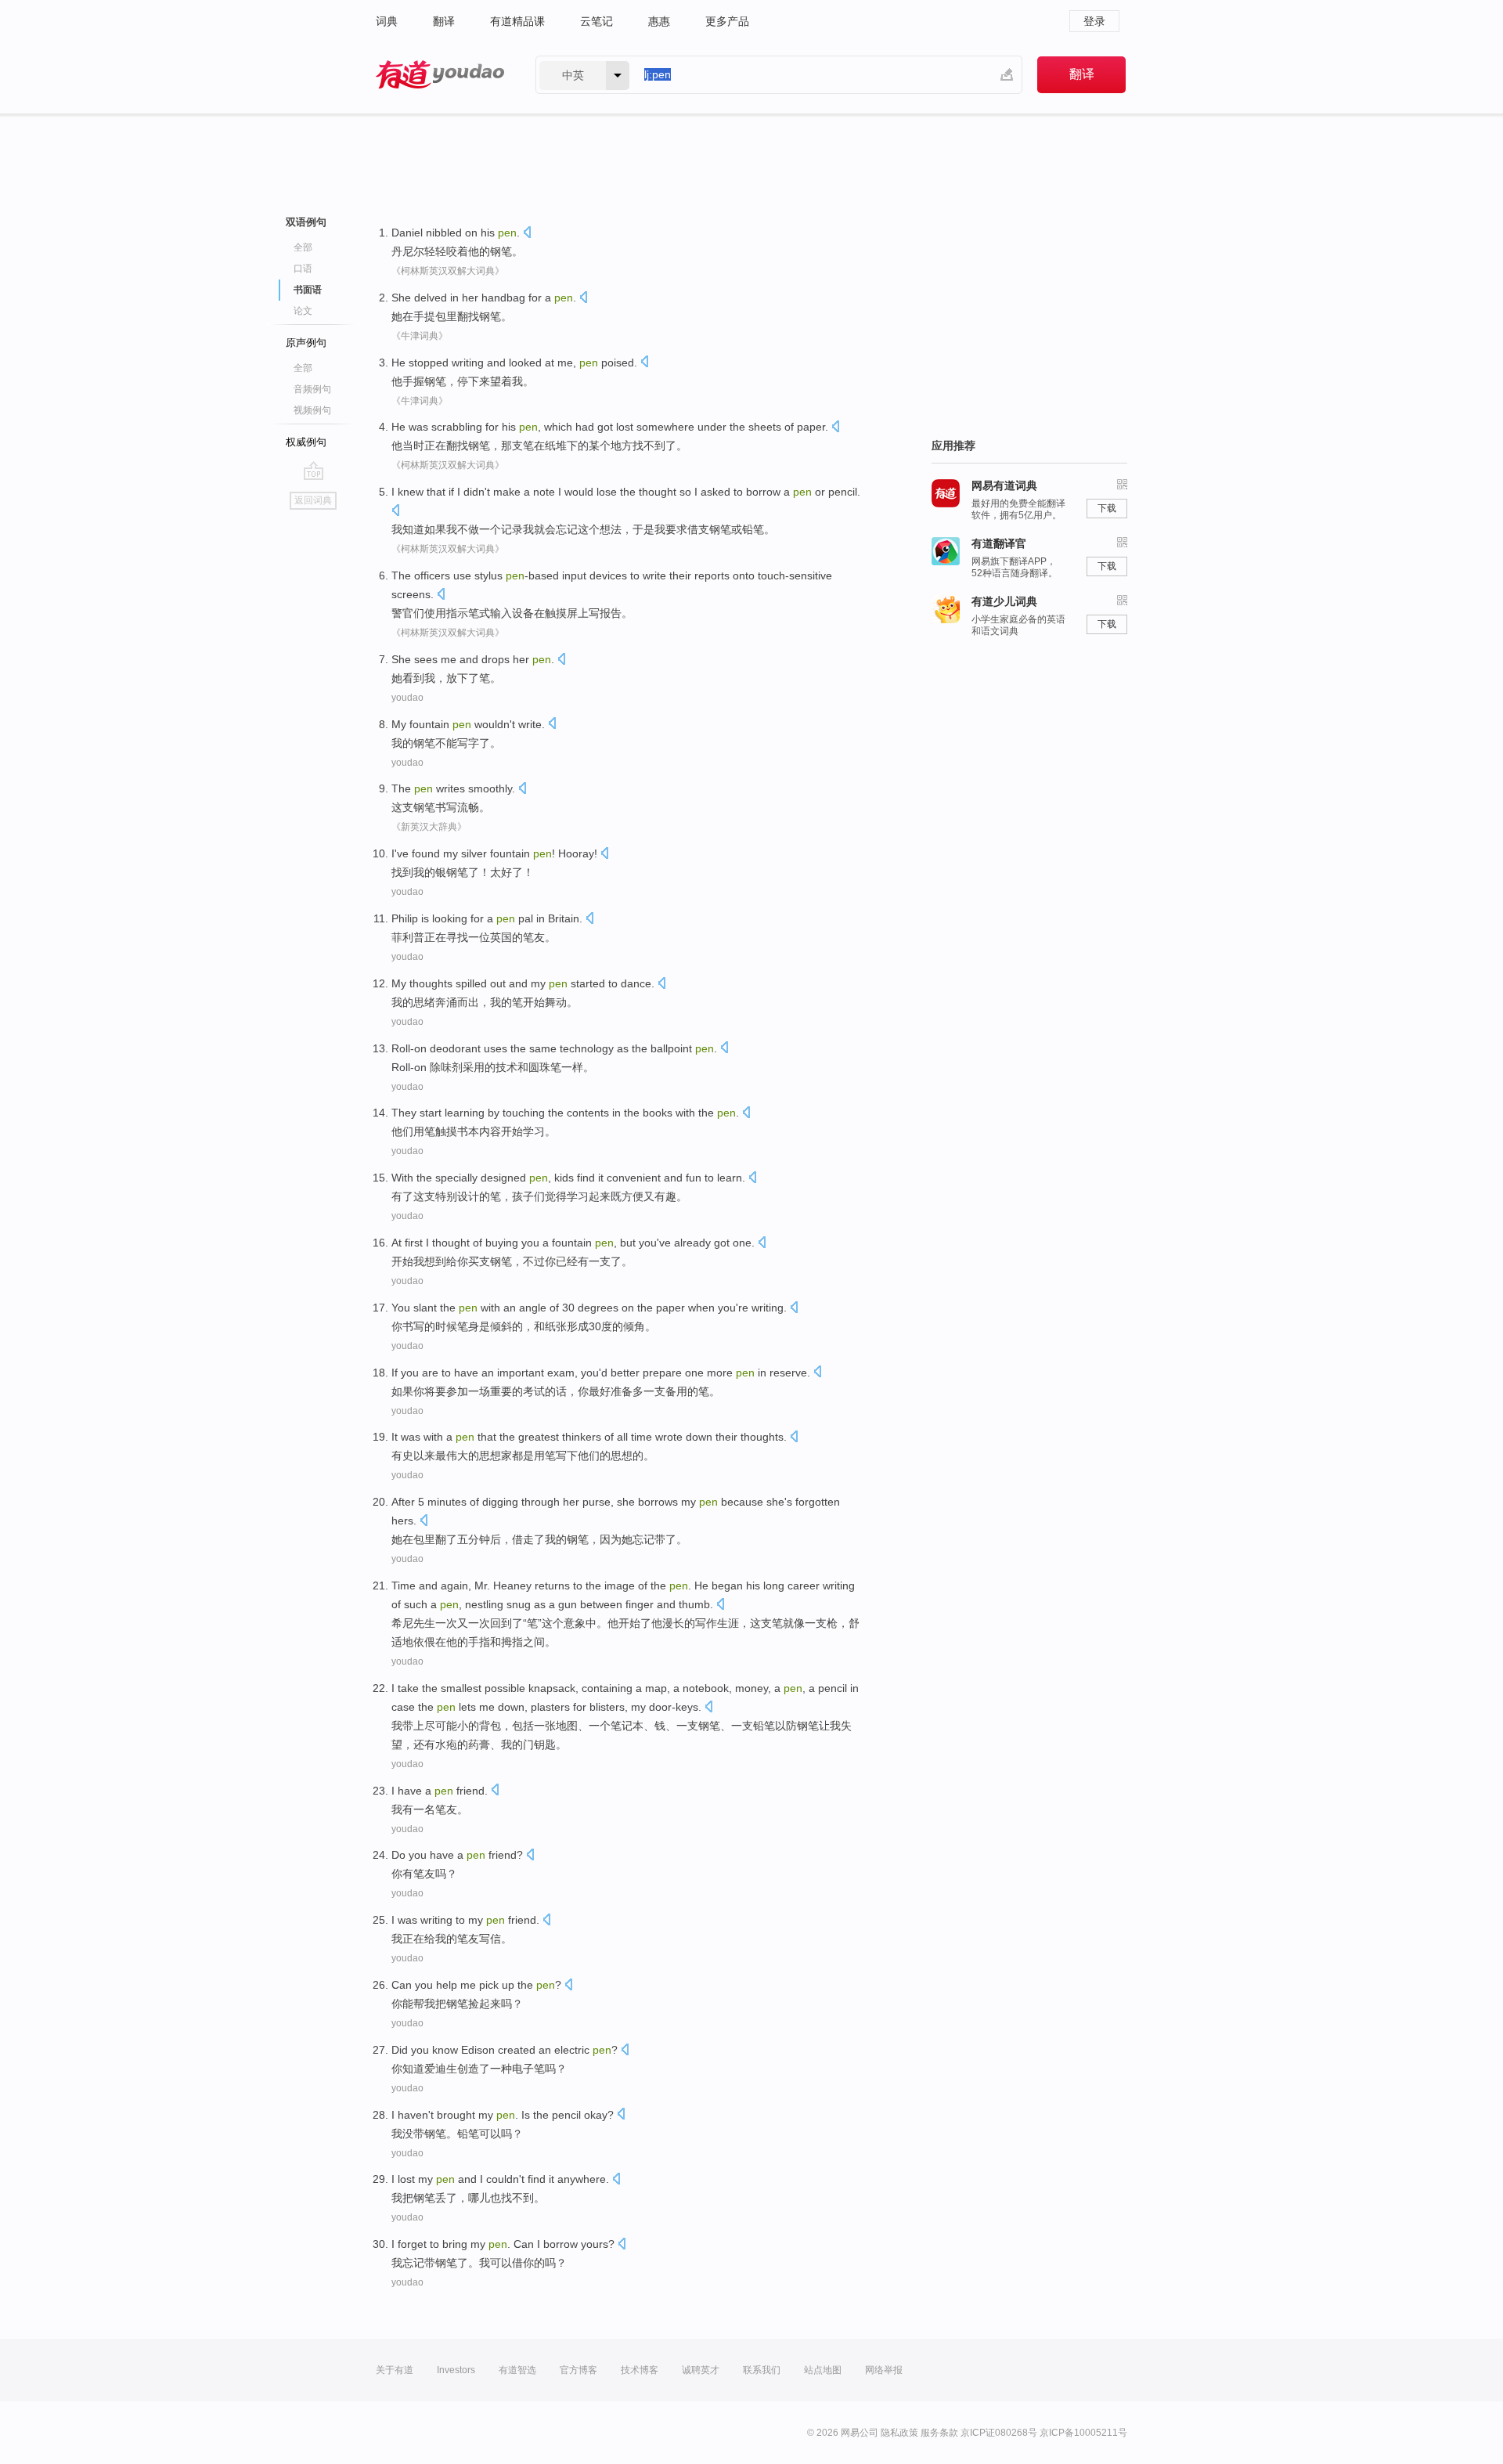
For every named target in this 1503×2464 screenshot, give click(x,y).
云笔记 (597, 21)
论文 (303, 311)
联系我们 (762, 2370)
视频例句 (312, 410)
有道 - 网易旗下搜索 (440, 75)
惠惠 (659, 21)
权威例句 (306, 442)
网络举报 (884, 2370)
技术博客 (640, 2370)
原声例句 (306, 343)
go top (314, 471)
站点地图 (823, 2370)
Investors (456, 2370)
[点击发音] (527, 234)
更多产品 (727, 21)
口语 (303, 269)
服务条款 (939, 2433)
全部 (303, 247)
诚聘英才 (701, 2370)
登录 (1094, 21)
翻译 (444, 21)
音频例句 (312, 389)
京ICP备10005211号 (1083, 2433)
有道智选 (517, 2370)
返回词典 (313, 500)
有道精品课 (517, 21)
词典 (387, 21)
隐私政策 (899, 2433)
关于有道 (395, 2370)
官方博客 (578, 2370)
